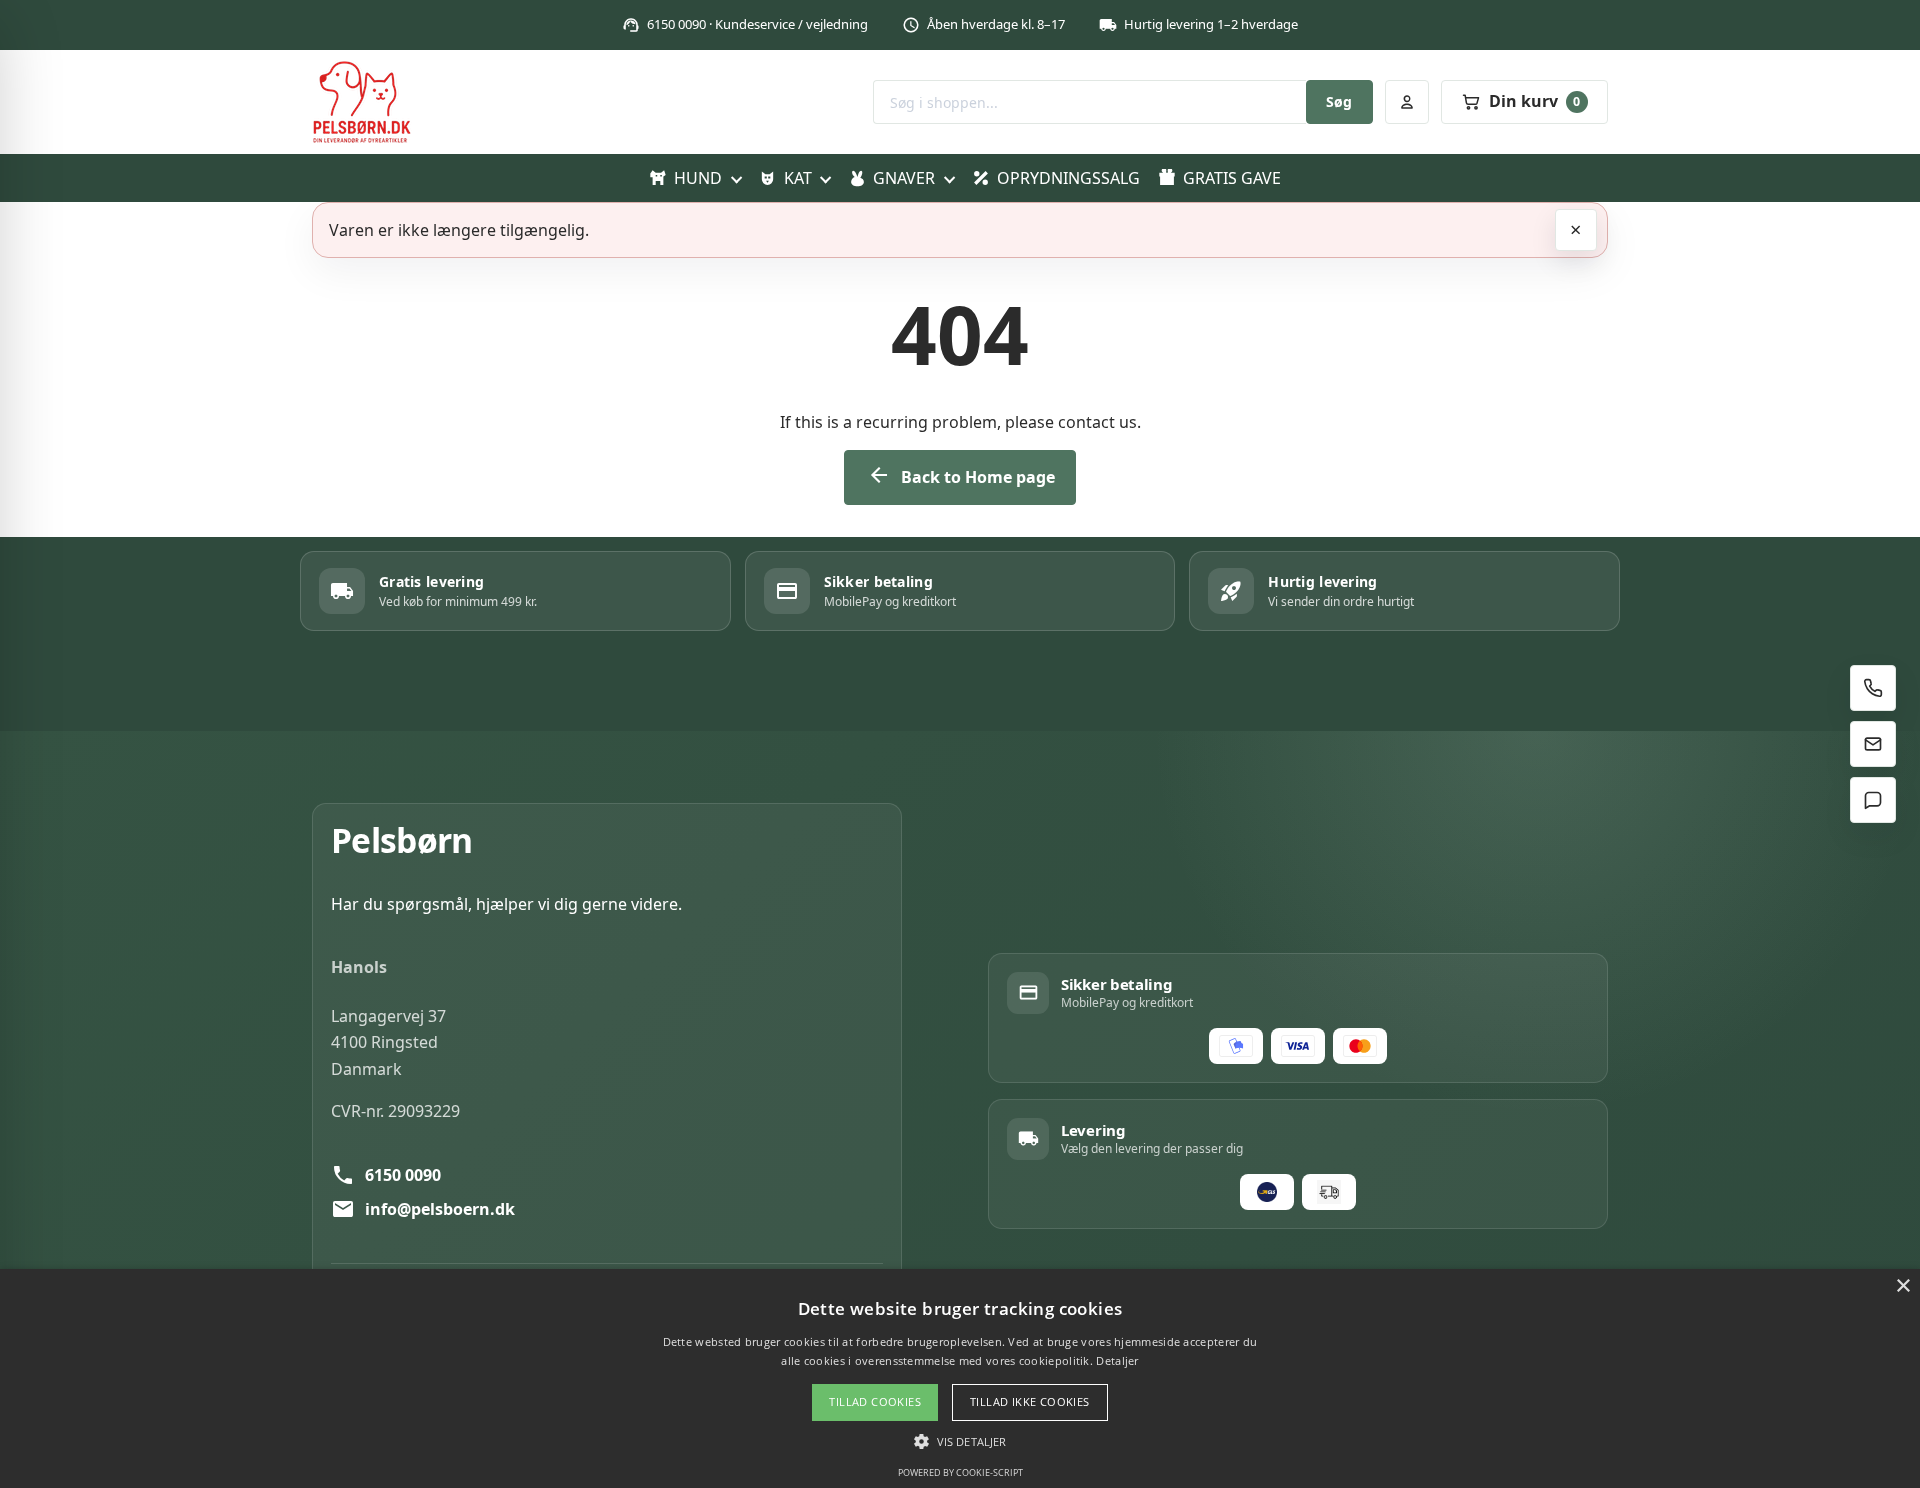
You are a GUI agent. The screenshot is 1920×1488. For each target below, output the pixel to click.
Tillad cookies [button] (875, 1401)
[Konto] (1407, 102)
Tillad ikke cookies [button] (1030, 1401)
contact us (1097, 422)
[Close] (1576, 230)
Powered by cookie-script (960, 1472)
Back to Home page (961, 475)
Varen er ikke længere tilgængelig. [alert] (459, 230)
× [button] (1902, 1286)
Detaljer (1117, 1360)
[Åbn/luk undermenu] (735, 178)
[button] (960, 1441)
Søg (1339, 101)
